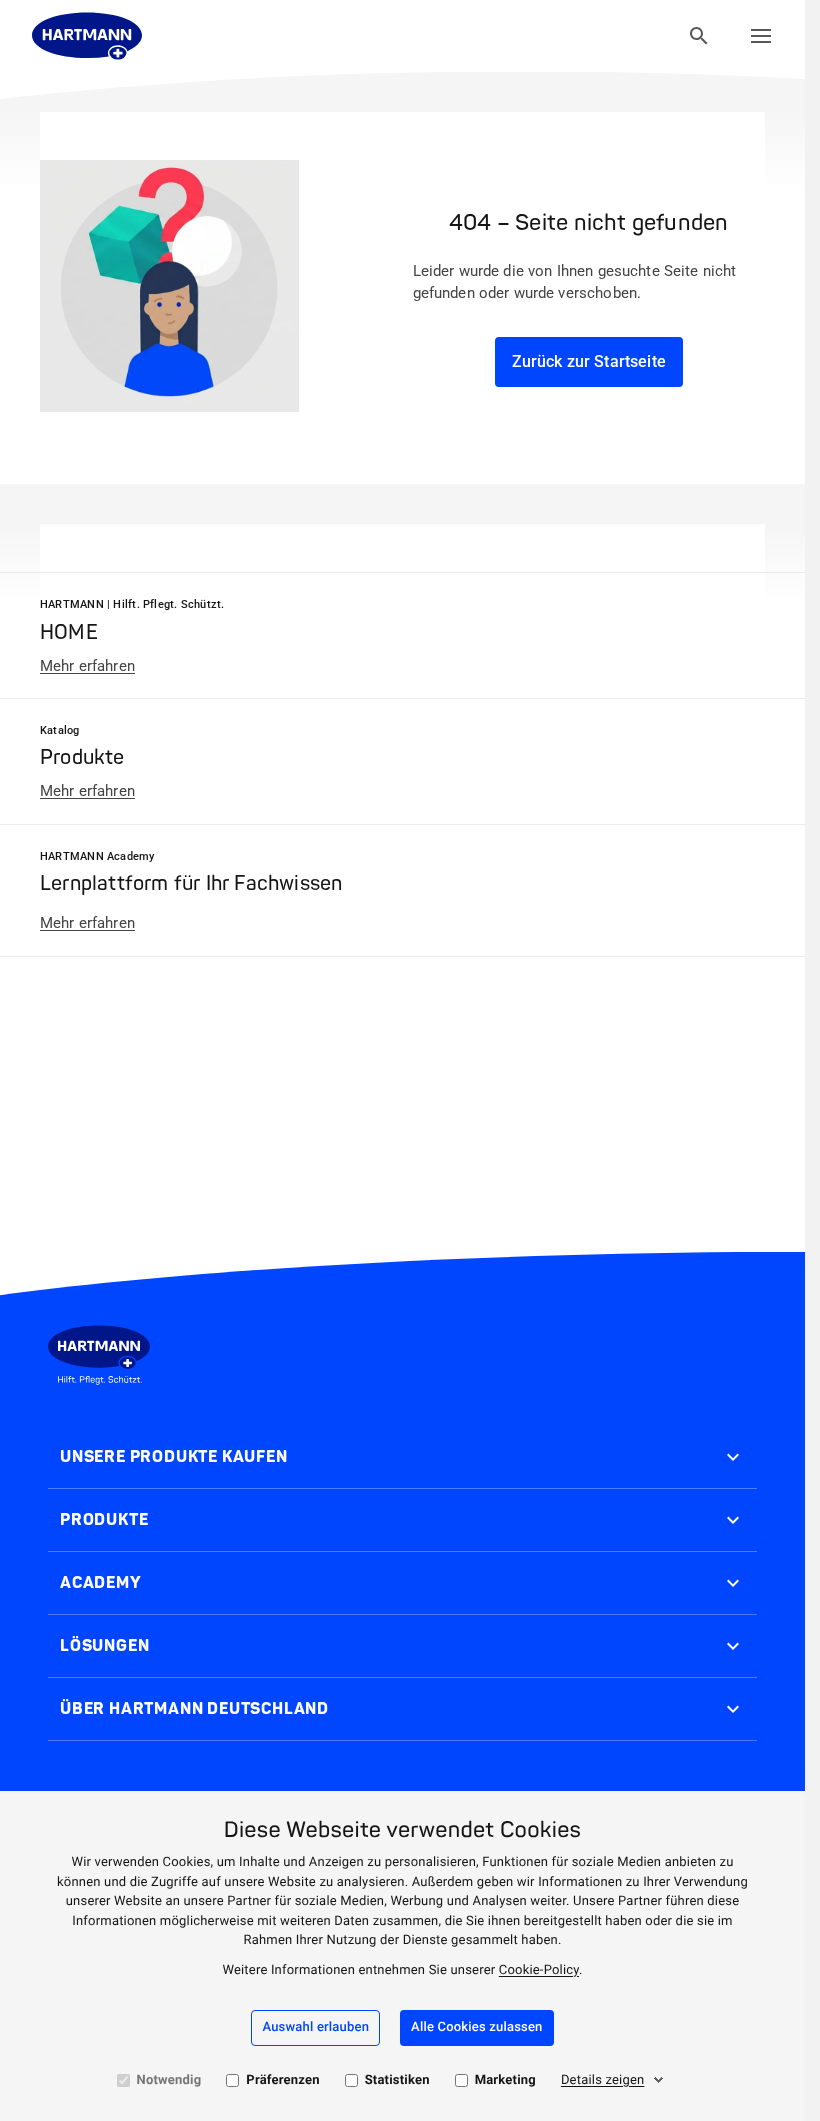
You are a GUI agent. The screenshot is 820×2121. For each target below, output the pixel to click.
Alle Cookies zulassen (476, 2027)
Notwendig (169, 2080)
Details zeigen (603, 2080)
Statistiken (397, 2080)
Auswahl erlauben (315, 2027)
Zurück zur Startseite (589, 361)
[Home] (87, 36)
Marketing (505, 2080)
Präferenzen (282, 2080)
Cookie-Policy (539, 1970)
